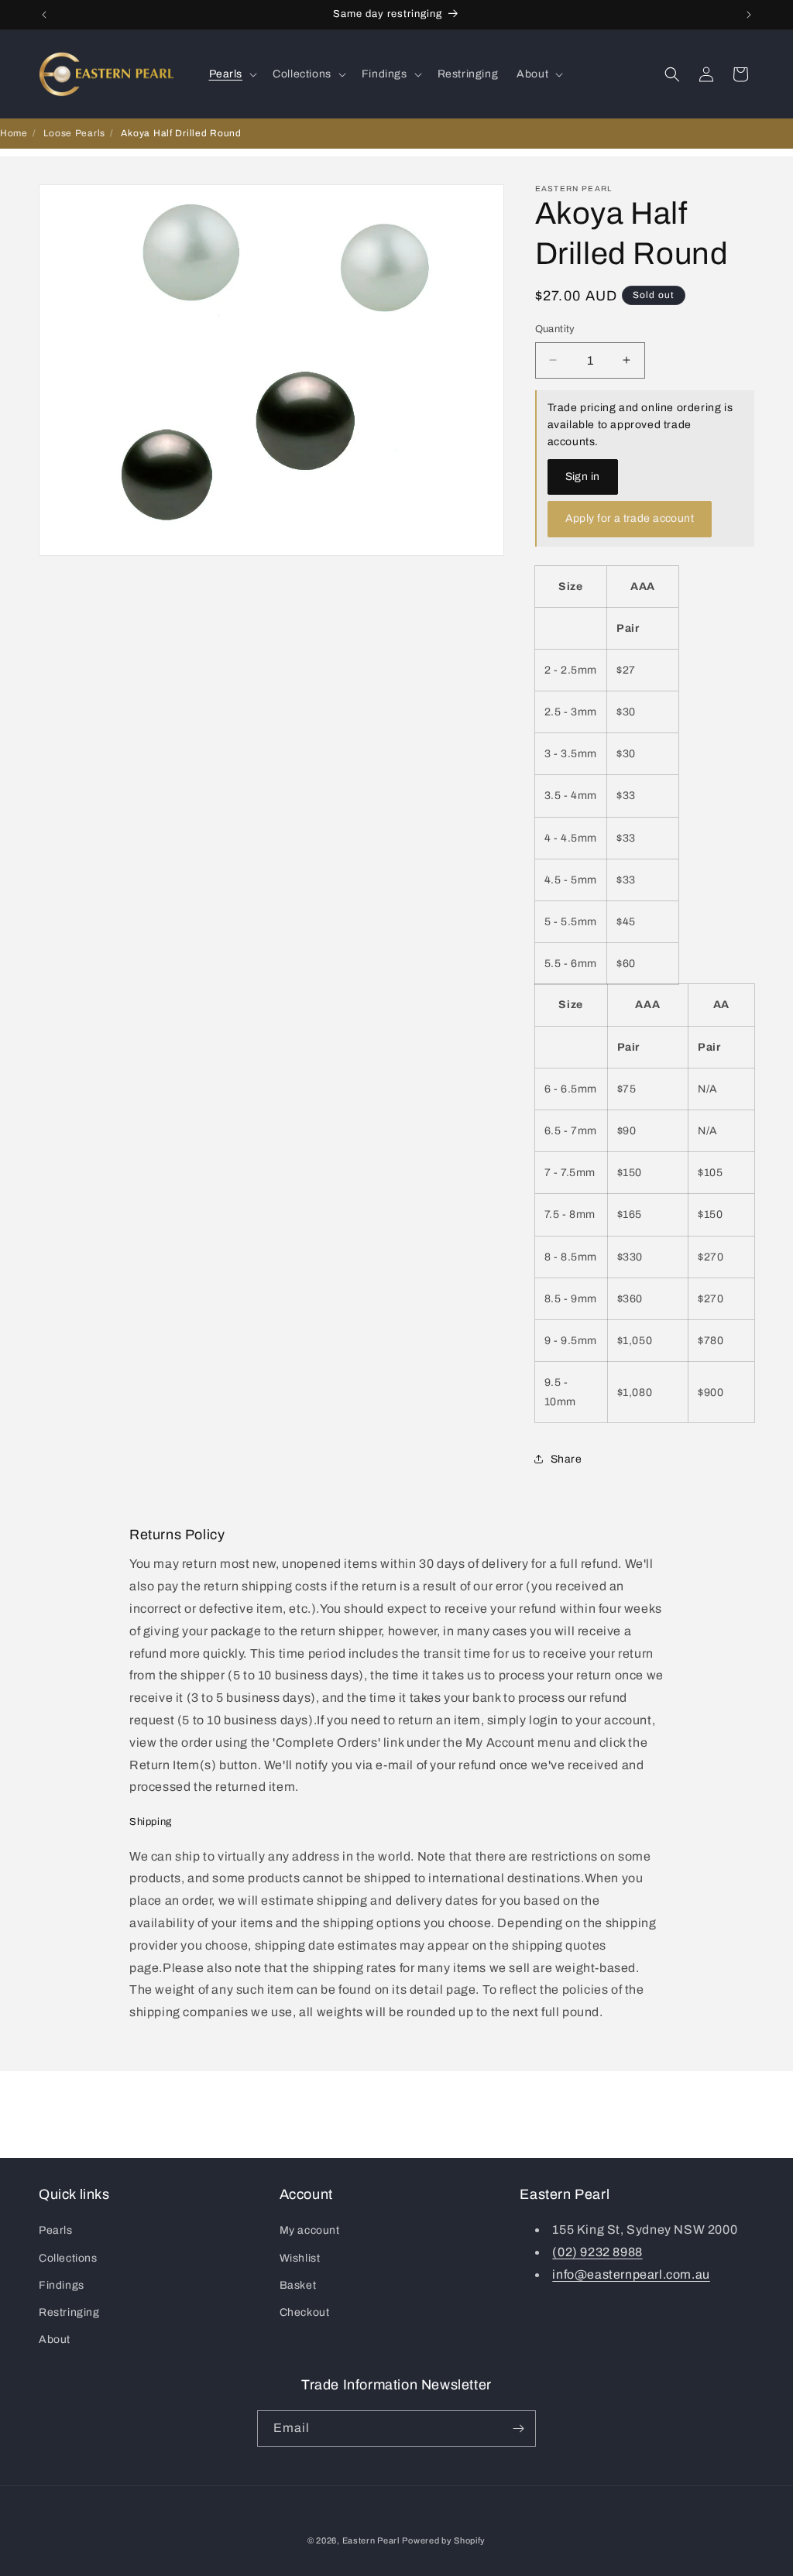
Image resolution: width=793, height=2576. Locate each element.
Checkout (305, 2312)
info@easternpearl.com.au (631, 2274)
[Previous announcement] (44, 15)
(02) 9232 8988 (597, 2252)
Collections (68, 2258)
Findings (62, 2285)
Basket (298, 2285)
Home (14, 133)
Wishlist (300, 2258)
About (55, 2339)
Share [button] (566, 1459)
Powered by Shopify (444, 2540)
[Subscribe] (518, 2429)
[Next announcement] (749, 15)
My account (310, 2230)
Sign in (583, 477)
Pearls (56, 2230)
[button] (232, 74)
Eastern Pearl (371, 2540)
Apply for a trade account (630, 518)
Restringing (69, 2312)
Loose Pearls (74, 133)
